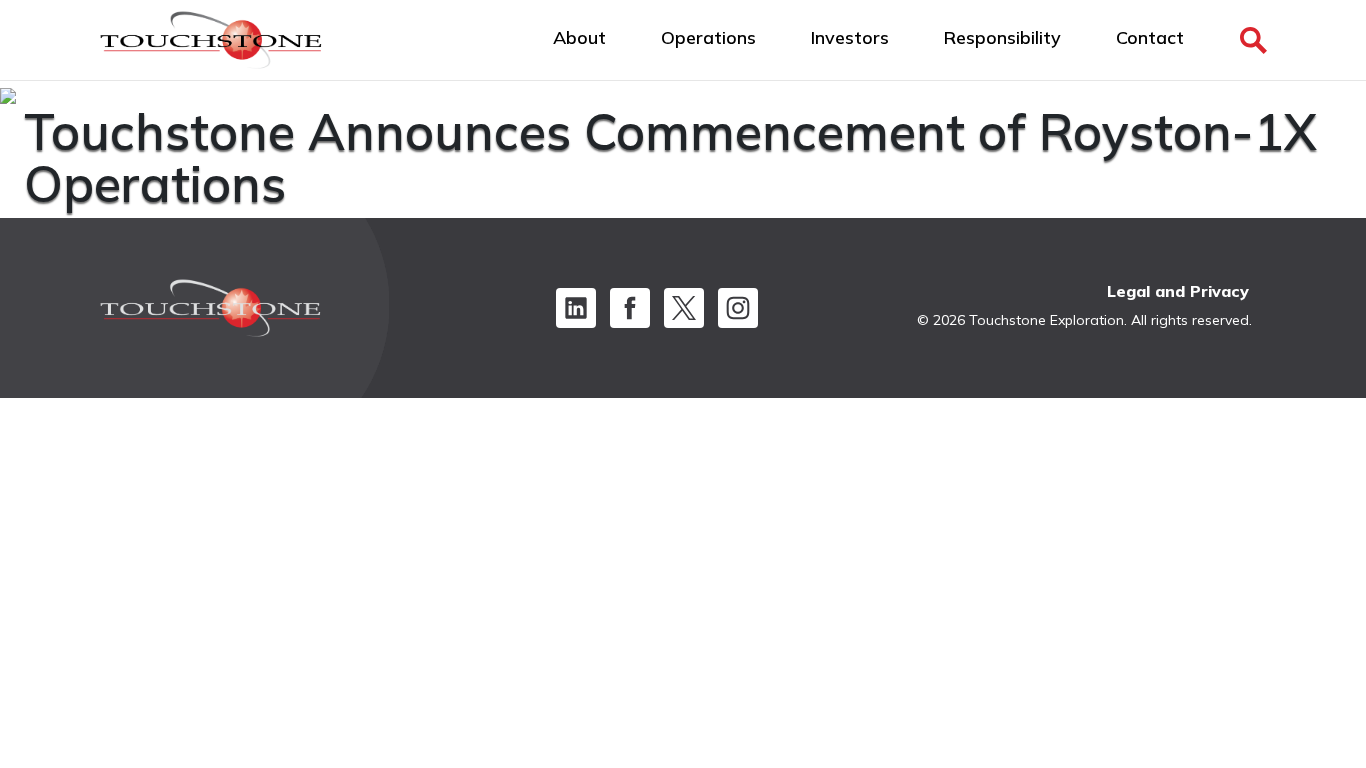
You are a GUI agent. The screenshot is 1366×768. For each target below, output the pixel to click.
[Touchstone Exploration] (211, 45)
